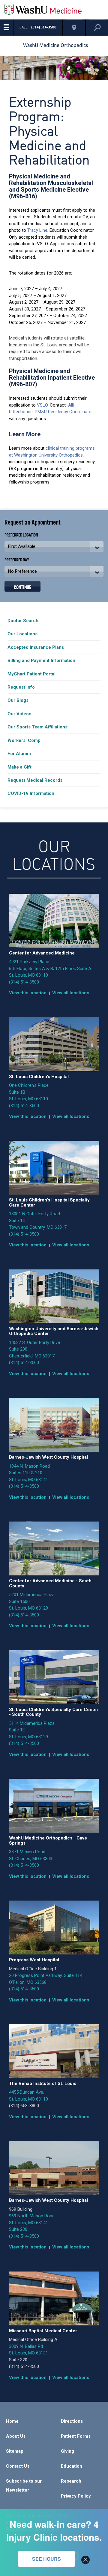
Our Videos (19, 714)
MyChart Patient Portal (31, 674)
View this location (28, 993)
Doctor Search (23, 621)
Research (71, 2481)
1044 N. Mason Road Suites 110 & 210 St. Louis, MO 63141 (29, 1473)
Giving (67, 2451)
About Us (16, 2436)
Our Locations (22, 634)
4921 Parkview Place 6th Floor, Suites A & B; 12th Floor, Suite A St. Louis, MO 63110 (50, 968)
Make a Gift (19, 767)
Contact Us (18, 2466)
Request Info (21, 687)
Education (72, 2466)
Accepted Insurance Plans (36, 647)
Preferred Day (17, 559)
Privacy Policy (76, 2496)
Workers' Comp (24, 740)
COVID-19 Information (31, 793)
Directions (72, 2421)
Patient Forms (76, 2436)
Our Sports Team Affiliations (37, 727)
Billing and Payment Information (41, 660)
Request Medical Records (35, 780)
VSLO (42, 405)
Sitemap (15, 2451)
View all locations (71, 993)
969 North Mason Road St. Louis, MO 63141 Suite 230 (32, 2223)
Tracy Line (37, 230)
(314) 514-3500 (24, 982)
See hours (46, 2559)
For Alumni (19, 754)
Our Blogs (18, 700)
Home (12, 2421)
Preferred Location (21, 535)
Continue (22, 587)
